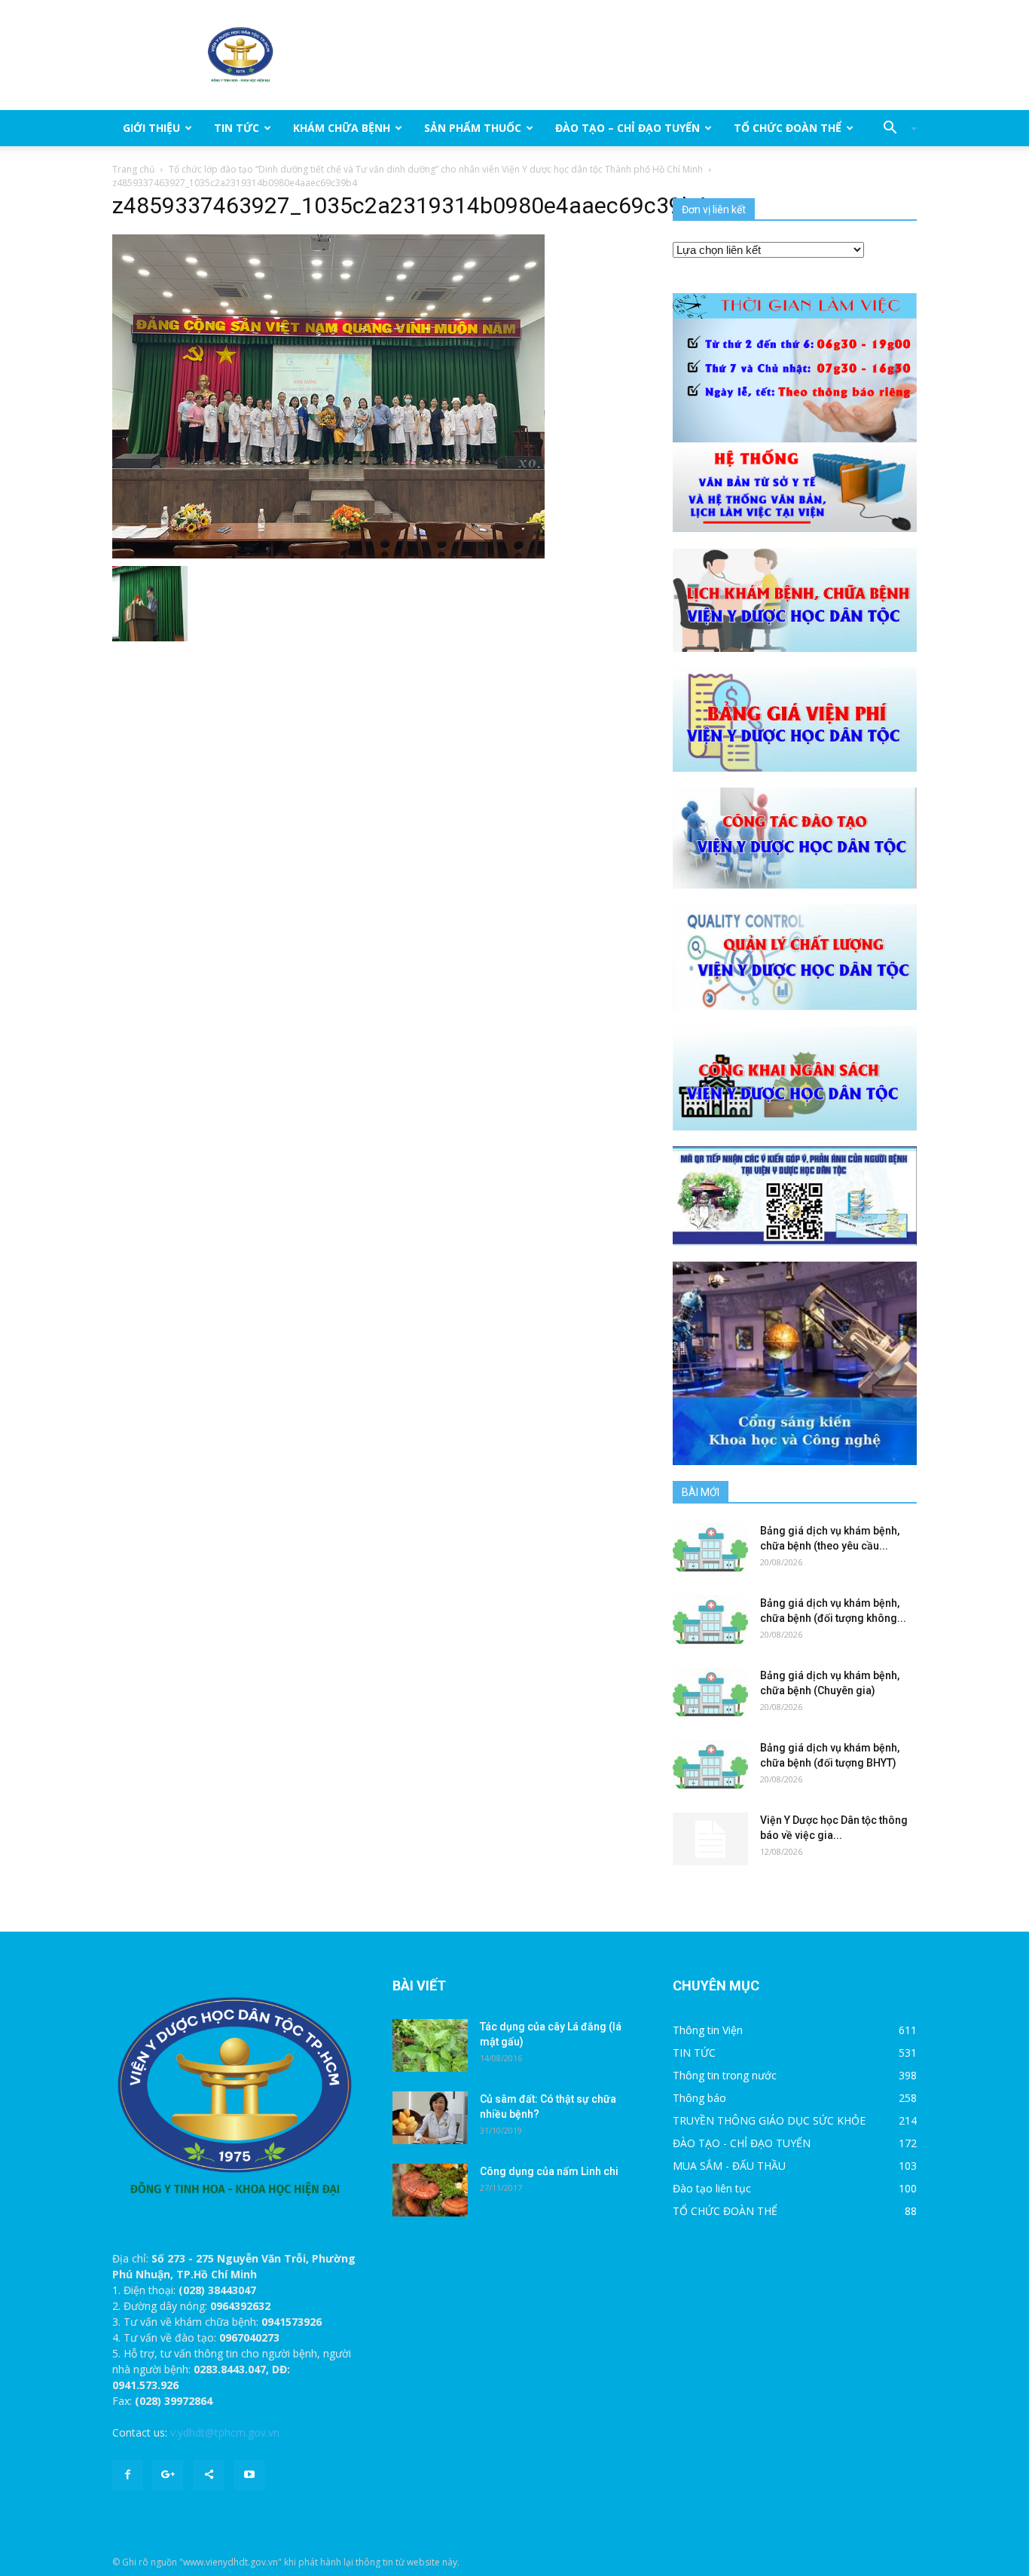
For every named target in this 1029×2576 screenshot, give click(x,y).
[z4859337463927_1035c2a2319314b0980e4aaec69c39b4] (328, 396)
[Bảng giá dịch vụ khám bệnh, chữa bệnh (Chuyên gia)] (710, 1694)
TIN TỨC (237, 128)
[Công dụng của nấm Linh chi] (430, 2190)
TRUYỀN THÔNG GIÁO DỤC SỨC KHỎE (769, 2120)
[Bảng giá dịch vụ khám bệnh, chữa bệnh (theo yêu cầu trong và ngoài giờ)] (710, 1550)
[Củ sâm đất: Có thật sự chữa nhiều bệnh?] (430, 2118)
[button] (894, 128)
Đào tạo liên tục (712, 2188)
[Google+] (168, 2475)
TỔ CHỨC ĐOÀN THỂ (788, 128)
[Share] (209, 2475)
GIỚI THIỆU (151, 128)
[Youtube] (249, 2475)
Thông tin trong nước (725, 2075)
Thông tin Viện (708, 2030)
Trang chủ (133, 169)
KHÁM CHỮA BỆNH (342, 128)
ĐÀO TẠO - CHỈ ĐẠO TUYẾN (742, 2143)
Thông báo (699, 2098)
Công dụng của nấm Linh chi (549, 2171)
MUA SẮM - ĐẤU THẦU (729, 2166)
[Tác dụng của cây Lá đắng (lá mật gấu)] (430, 2045)
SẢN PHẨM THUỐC (473, 128)
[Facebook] (127, 2475)
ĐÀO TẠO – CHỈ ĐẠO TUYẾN (627, 128)
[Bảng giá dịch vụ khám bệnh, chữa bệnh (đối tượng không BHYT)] (710, 1622)
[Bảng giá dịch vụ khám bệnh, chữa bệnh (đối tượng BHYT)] (710, 1767)
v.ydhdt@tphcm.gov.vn (225, 2432)
